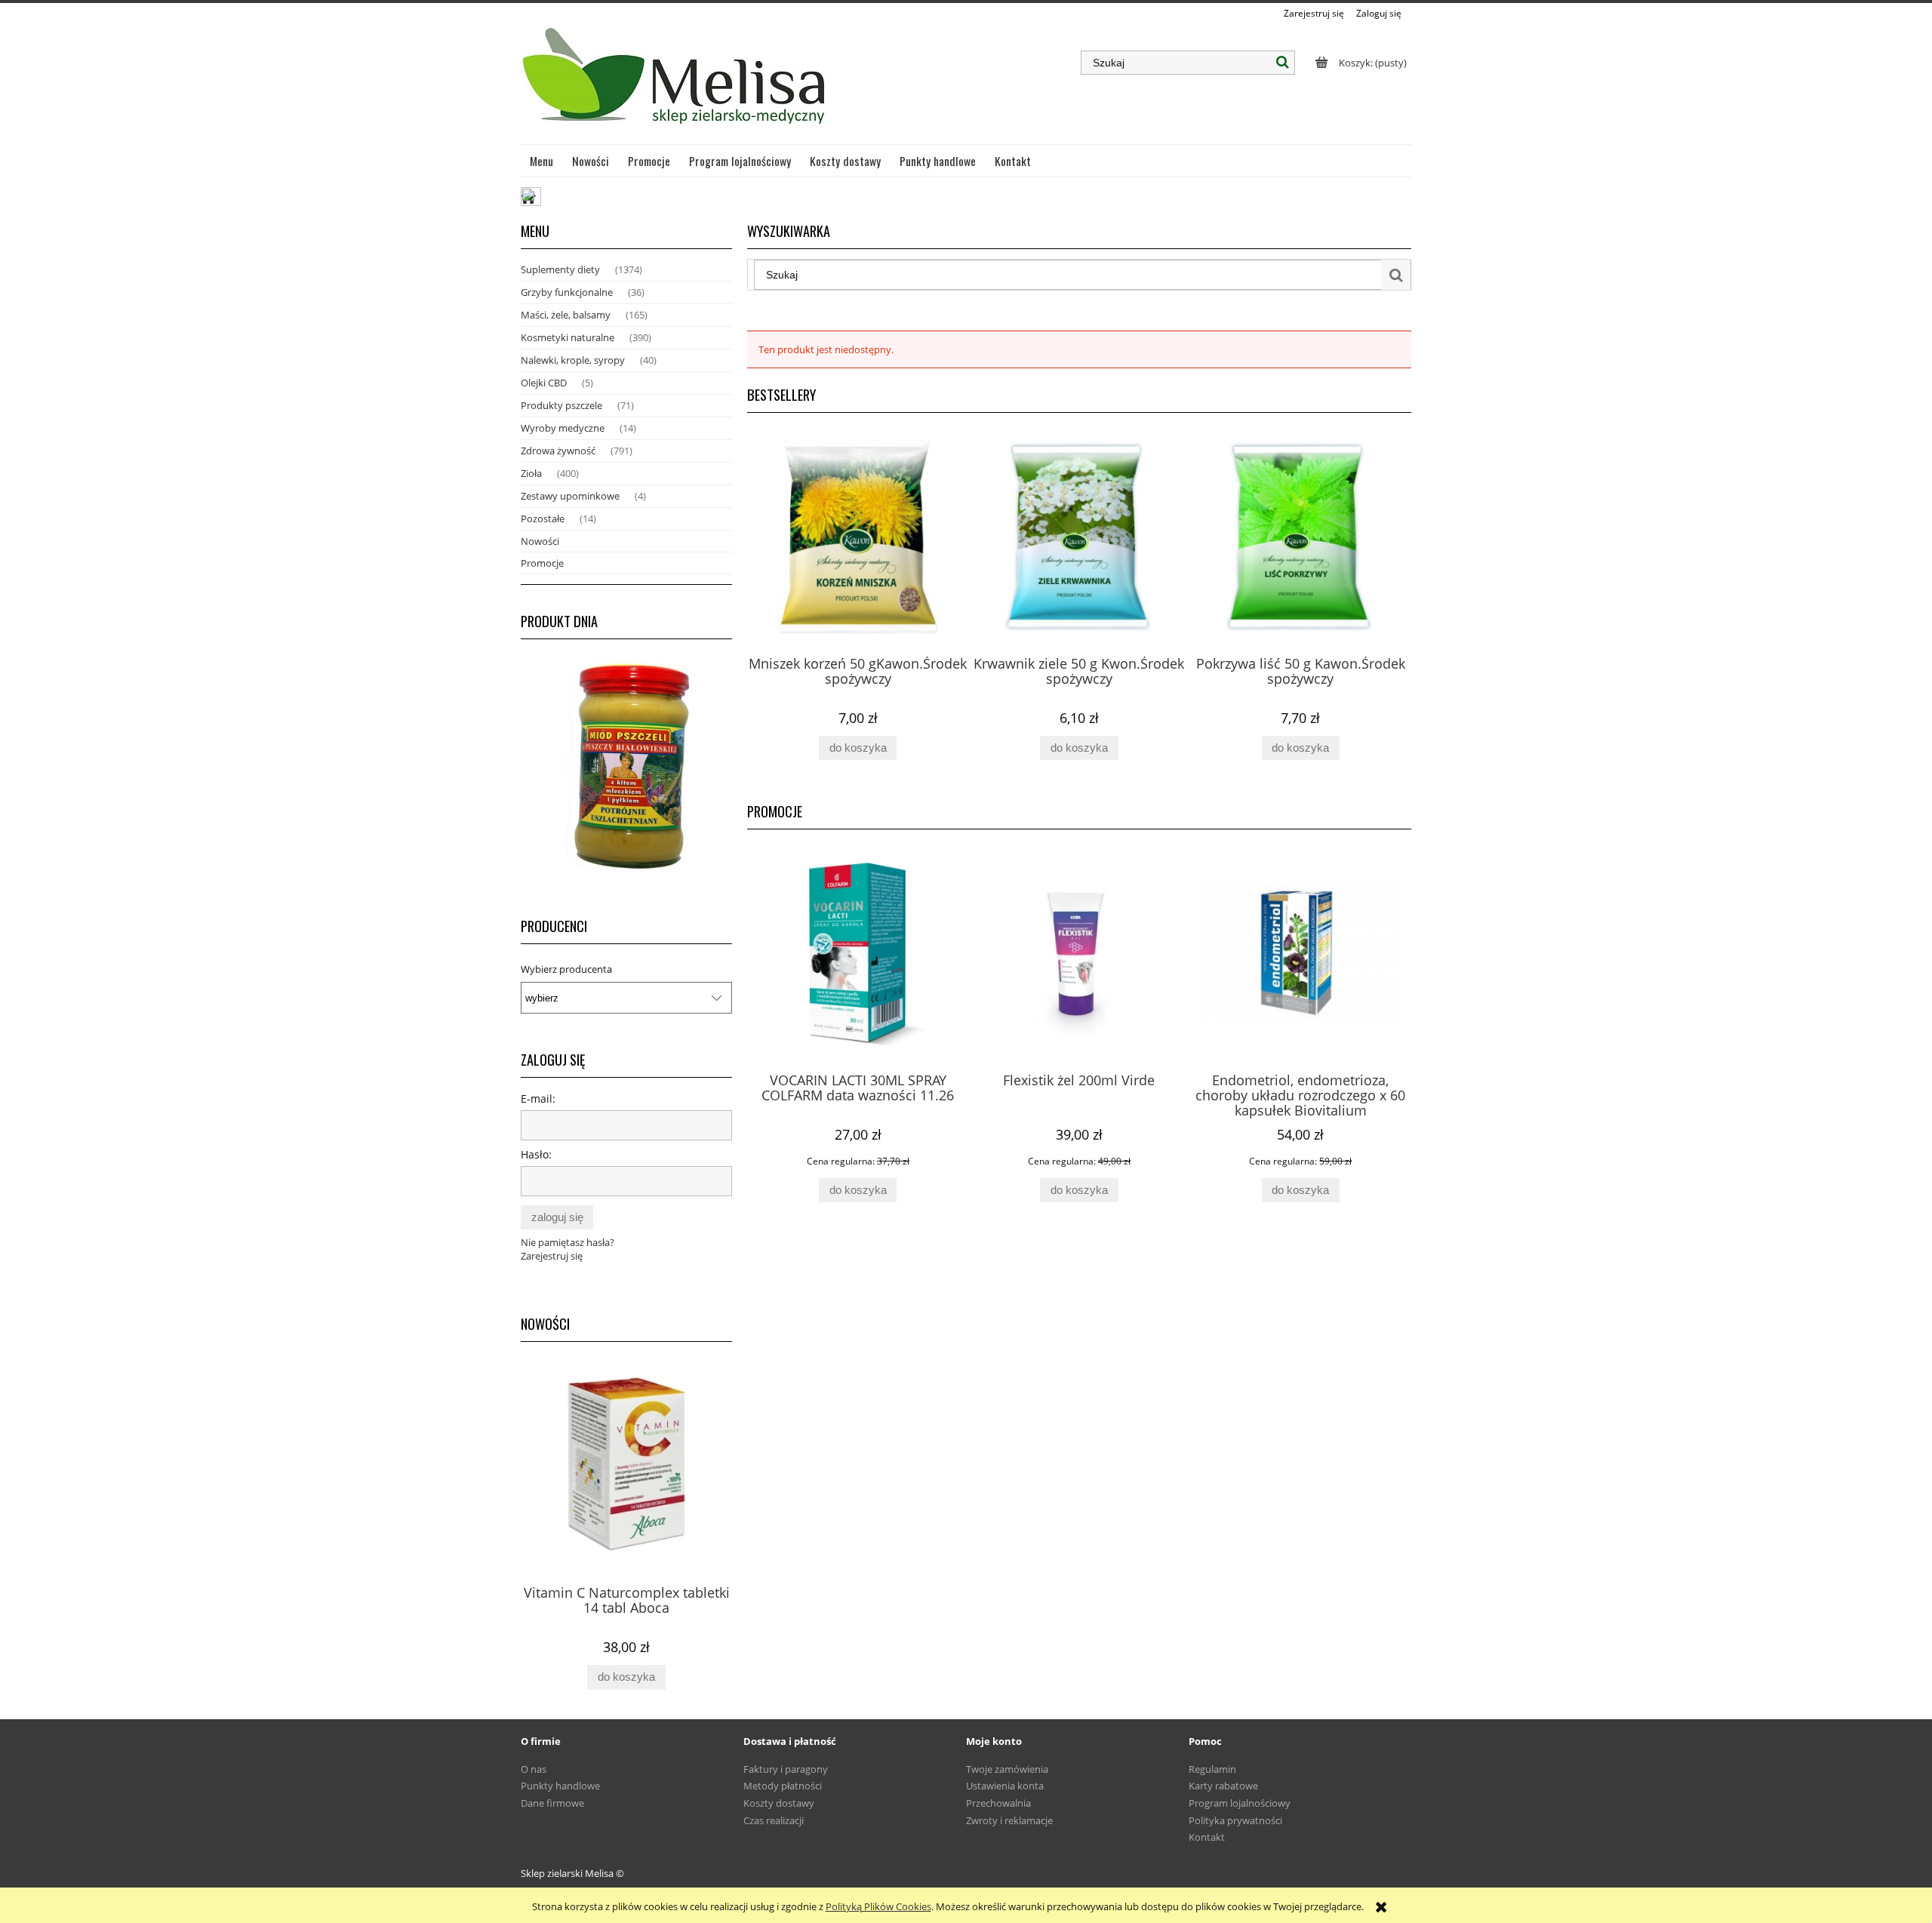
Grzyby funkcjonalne (567, 292)
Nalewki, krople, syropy (573, 360)
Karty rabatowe (1223, 1786)
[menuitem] (542, 161)
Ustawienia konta (1005, 1786)
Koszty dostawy (779, 1803)
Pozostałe (543, 518)
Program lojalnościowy (1240, 1803)
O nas (534, 1769)
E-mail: (538, 1098)
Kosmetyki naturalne (568, 337)
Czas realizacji (774, 1820)
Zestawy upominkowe (570, 496)
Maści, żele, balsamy (566, 315)
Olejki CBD (544, 383)
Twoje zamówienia (1007, 1769)
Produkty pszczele (561, 405)
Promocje (542, 563)
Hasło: (536, 1154)
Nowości (540, 541)
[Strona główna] (676, 82)
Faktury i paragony (786, 1769)
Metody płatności (783, 1786)
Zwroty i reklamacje (1009, 1820)
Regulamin (1212, 1769)
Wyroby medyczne (563, 428)
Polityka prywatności (1235, 1820)
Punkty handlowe (560, 1786)
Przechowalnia (998, 1803)
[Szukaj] (1283, 63)
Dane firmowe (552, 1803)
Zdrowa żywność (558, 451)
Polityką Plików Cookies (878, 1906)
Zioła (531, 473)
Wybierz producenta (566, 969)
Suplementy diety (560, 269)
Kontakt (1207, 1837)
